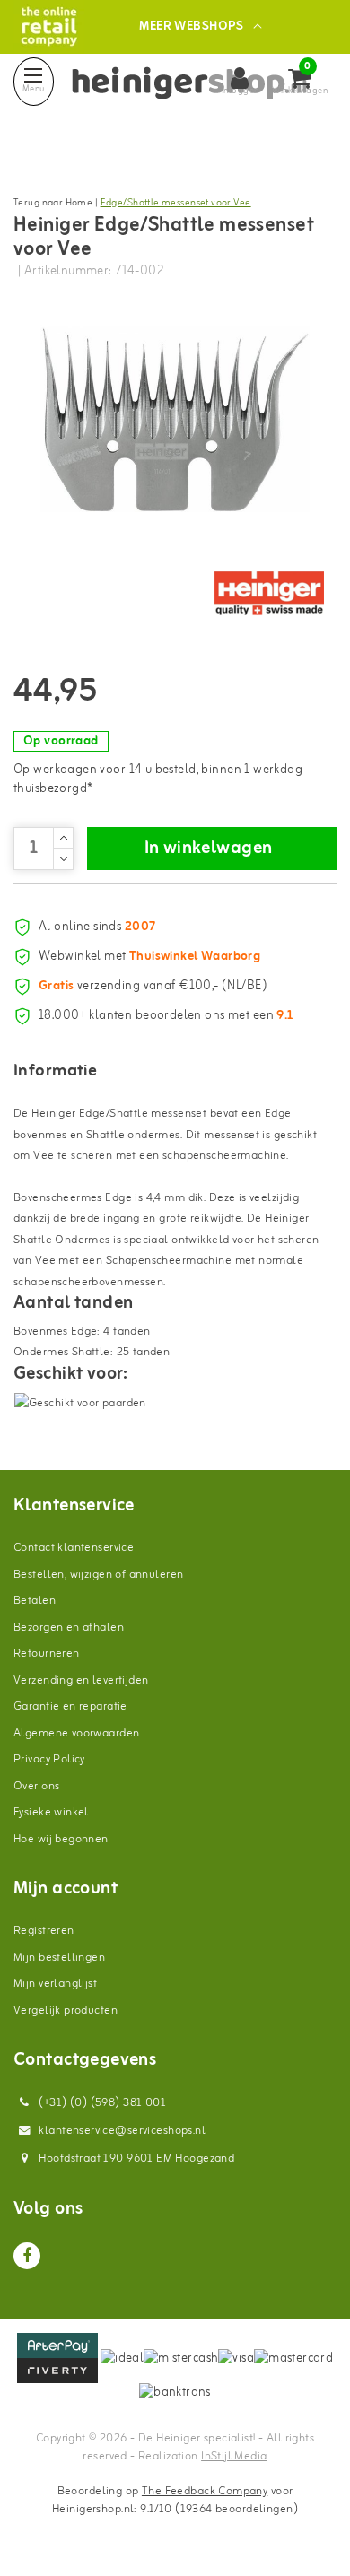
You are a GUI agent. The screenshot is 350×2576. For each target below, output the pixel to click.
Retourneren (47, 1654)
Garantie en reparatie (70, 1706)
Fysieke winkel (51, 1812)
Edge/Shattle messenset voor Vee (176, 203)
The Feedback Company (205, 2491)
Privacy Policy (49, 1759)
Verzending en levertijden (81, 1680)
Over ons (36, 1786)
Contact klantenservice (74, 1548)
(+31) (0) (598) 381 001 (101, 2103)
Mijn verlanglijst (55, 1984)
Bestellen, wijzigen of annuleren (98, 1575)
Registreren (44, 1931)
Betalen (35, 1601)
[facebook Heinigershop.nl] (27, 2256)
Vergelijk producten (66, 2010)
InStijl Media (234, 2456)
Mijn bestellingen (59, 1958)
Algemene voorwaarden (76, 1733)
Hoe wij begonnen (61, 1839)
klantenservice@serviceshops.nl (122, 2131)
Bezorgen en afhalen (69, 1627)
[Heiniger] (269, 594)
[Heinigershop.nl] (49, 26)
